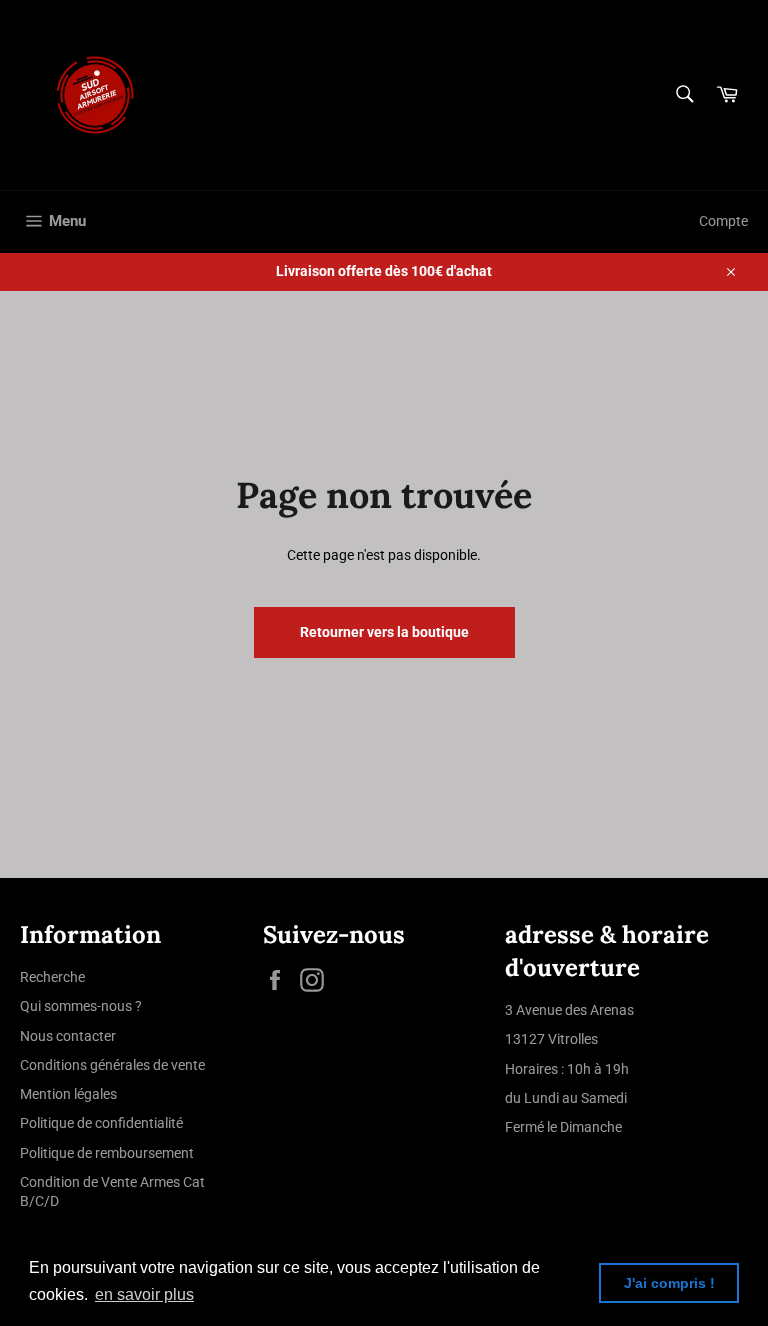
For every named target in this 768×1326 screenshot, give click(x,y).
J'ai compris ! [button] (669, 1283)
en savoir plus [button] (144, 1294)
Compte (723, 221)
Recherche (52, 977)
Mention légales (68, 1094)
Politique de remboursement (107, 1153)
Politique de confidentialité (101, 1123)
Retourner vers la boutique (384, 632)
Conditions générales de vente (112, 1065)
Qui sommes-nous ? (81, 1006)
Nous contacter (68, 1036)
